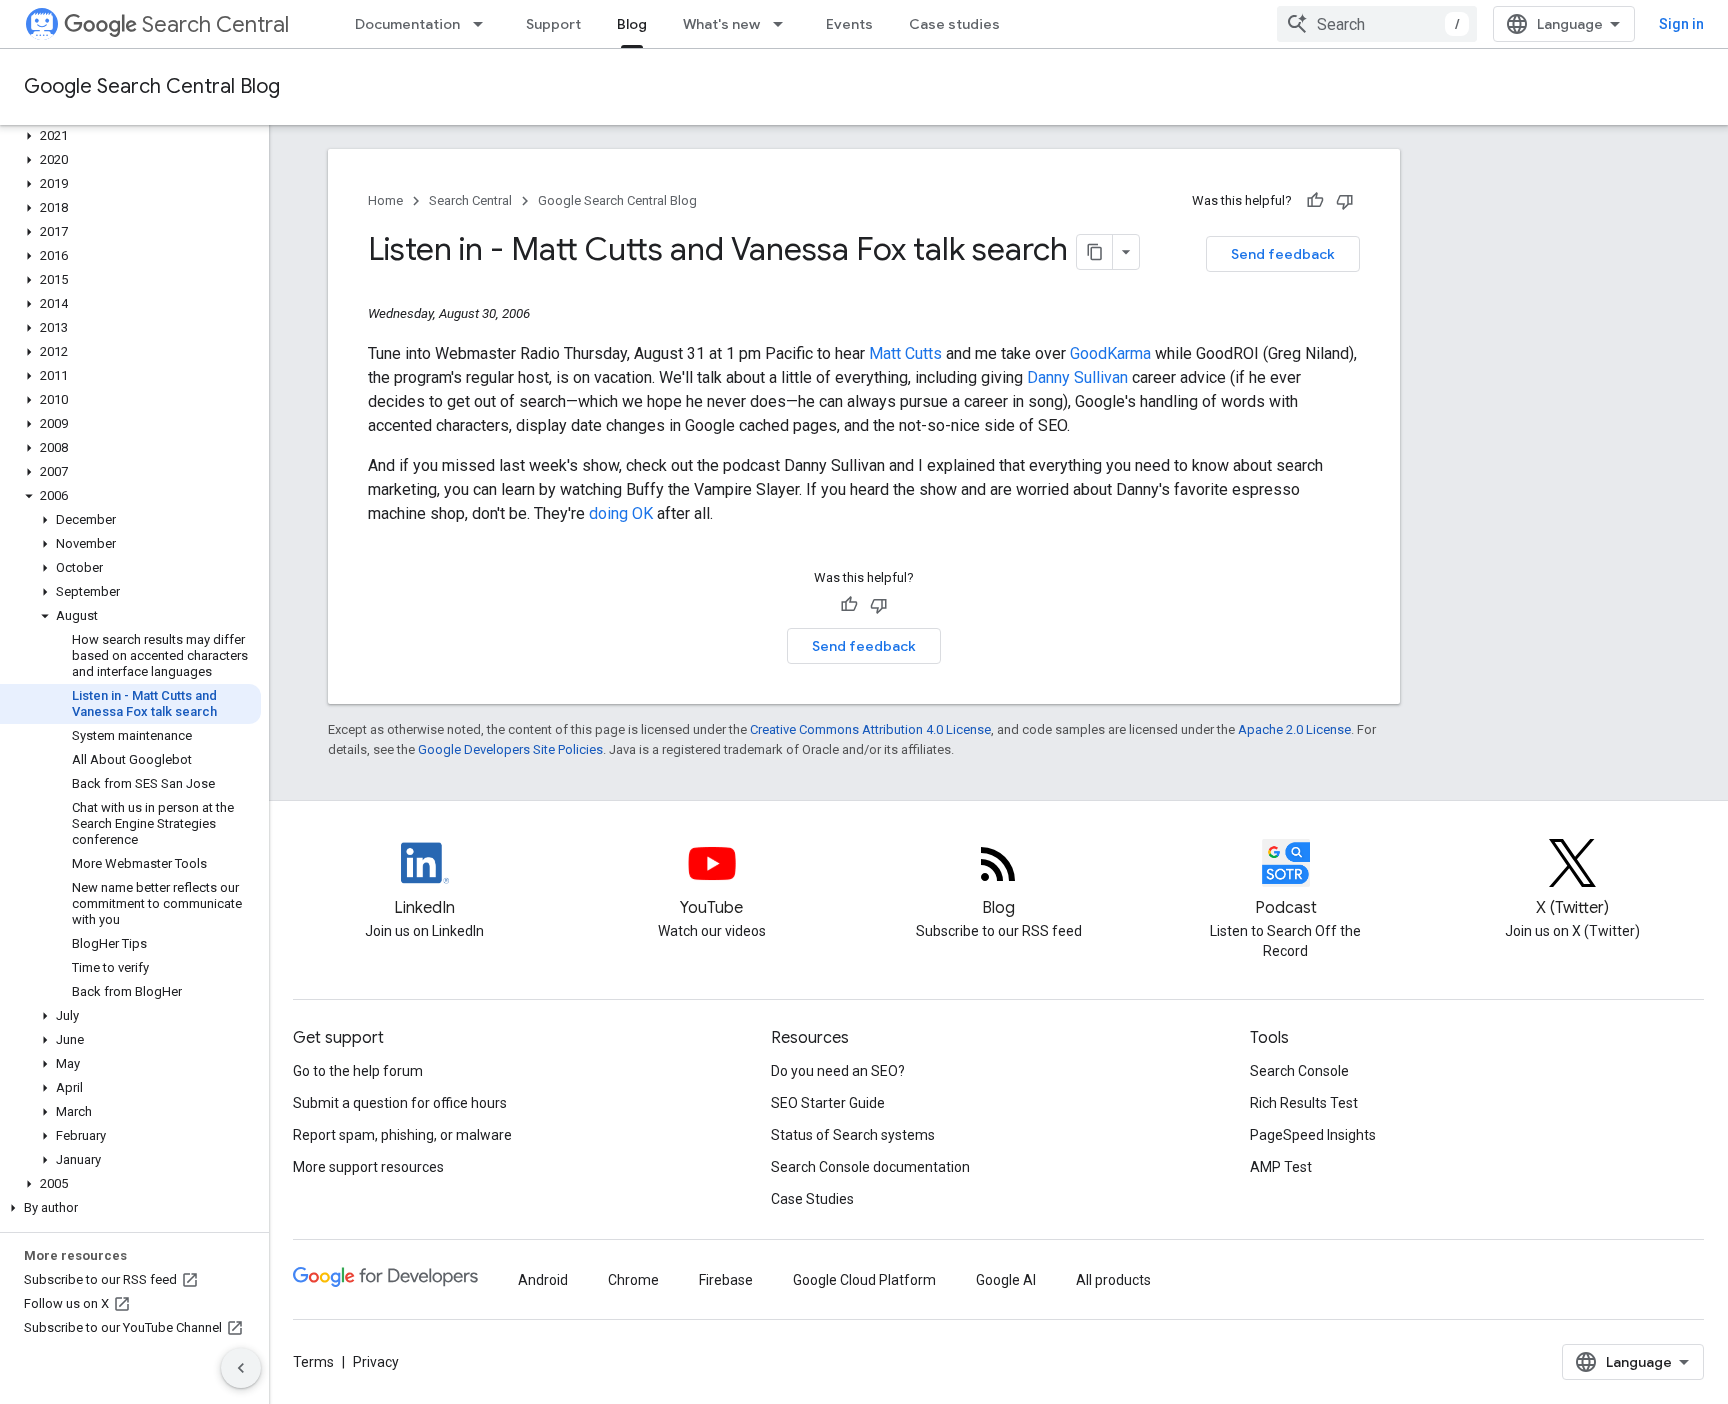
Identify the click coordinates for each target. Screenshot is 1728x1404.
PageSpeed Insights (1313, 1135)
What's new (721, 24)
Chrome (633, 1280)
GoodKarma (1110, 353)
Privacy (376, 1362)
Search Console (1299, 1071)
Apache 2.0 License (1294, 729)
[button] (130, 136)
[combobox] (1377, 24)
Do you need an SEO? (838, 1071)
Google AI (1006, 1280)
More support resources (368, 1167)
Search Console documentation (870, 1167)
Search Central (215, 24)
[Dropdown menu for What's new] (784, 24)
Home (385, 200)
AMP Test (1281, 1167)
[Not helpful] (1345, 201)
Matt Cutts (905, 353)
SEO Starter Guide (828, 1103)
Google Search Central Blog (152, 86)
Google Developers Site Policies (510, 749)
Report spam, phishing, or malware (402, 1135)
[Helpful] (1315, 201)
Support (553, 24)
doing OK (621, 513)
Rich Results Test (1304, 1103)
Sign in (1681, 24)
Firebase (726, 1280)
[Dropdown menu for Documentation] (484, 24)
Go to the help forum (358, 1071)
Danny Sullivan (1077, 377)
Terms (313, 1362)
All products (1113, 1280)
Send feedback (1283, 254)
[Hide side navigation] (241, 1368)
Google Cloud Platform (864, 1280)
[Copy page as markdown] (1095, 252)
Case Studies (812, 1199)
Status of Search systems (853, 1135)
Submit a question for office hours (400, 1103)
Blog (632, 24)
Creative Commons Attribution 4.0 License (870, 729)
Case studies (954, 24)
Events (849, 24)
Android (543, 1280)
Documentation (407, 24)
